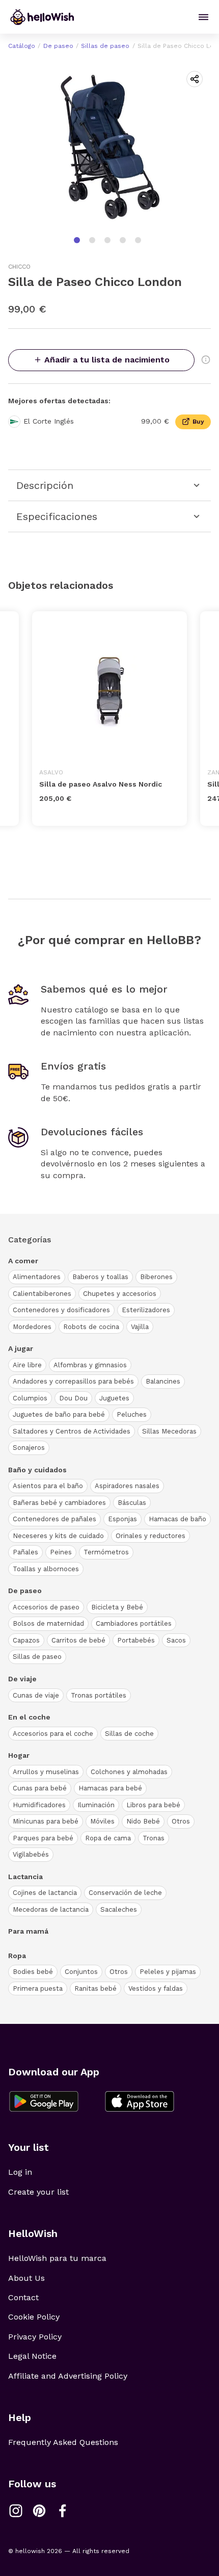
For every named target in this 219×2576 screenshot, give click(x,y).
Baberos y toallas (100, 1277)
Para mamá (28, 1931)
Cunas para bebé (40, 1788)
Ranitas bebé (95, 1988)
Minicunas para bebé (46, 1821)
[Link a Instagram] (16, 2511)
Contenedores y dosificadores (61, 1310)
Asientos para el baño (48, 1486)
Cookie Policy (34, 2317)
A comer (23, 1261)
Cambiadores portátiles (134, 1623)
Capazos (26, 1640)
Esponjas (122, 1519)
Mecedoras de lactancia (51, 1909)
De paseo (58, 46)
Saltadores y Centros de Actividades (72, 1431)
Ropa (17, 1956)
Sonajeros (29, 1448)
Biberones (156, 1277)
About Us (26, 2278)
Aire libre (27, 1365)
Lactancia (25, 1877)
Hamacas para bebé (110, 1788)
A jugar (21, 1348)
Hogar (19, 1755)
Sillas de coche (129, 1734)
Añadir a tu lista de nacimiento (107, 360)
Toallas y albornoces (46, 1569)
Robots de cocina (91, 1327)
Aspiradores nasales (127, 1486)
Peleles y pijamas (168, 1972)
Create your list (38, 2192)
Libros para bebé (153, 1805)
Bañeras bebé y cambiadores (59, 1503)
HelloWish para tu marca (57, 2258)
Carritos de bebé (78, 1640)
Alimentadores (37, 1277)
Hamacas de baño (177, 1519)
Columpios (30, 1398)
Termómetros (106, 1552)
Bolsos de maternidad (48, 1623)
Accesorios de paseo (46, 1607)
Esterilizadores (146, 1310)
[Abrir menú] (203, 17)
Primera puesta (38, 1988)
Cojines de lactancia (45, 1893)
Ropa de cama (108, 1838)
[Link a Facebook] (63, 2511)
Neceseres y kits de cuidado (58, 1536)
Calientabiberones (42, 1294)
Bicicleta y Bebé (117, 1607)
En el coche (29, 1717)
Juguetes (114, 1398)
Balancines (163, 1381)
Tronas (154, 1838)
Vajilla (140, 1327)
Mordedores (32, 1327)
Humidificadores (39, 1805)
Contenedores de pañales (54, 1519)
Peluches (132, 1414)
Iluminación (96, 1805)
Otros (181, 1821)
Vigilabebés (31, 1854)
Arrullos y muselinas (46, 1772)
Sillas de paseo (105, 46)
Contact (23, 2297)
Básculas (132, 1503)
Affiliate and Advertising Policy (68, 2376)
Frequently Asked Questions (63, 2442)
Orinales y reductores (150, 1536)
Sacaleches (119, 1909)
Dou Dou (73, 1398)
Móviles (102, 1821)
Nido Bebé (143, 1821)
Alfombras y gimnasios (90, 1365)
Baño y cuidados (37, 1470)
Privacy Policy (35, 2337)
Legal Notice (32, 2356)
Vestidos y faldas (156, 1988)
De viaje (22, 1679)
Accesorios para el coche (53, 1734)
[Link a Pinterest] (39, 2511)
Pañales (25, 1552)
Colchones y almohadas (129, 1772)
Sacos (176, 1640)
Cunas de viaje (36, 1695)
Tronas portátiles (99, 1695)
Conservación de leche (125, 1893)
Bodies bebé (33, 1972)
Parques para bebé (43, 1838)
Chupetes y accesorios (120, 1294)
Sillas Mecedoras (169, 1431)
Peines (61, 1552)
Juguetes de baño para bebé (59, 1414)
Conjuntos (81, 1972)
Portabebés (136, 1640)
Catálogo (22, 46)
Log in (20, 2172)
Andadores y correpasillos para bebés (73, 1381)
